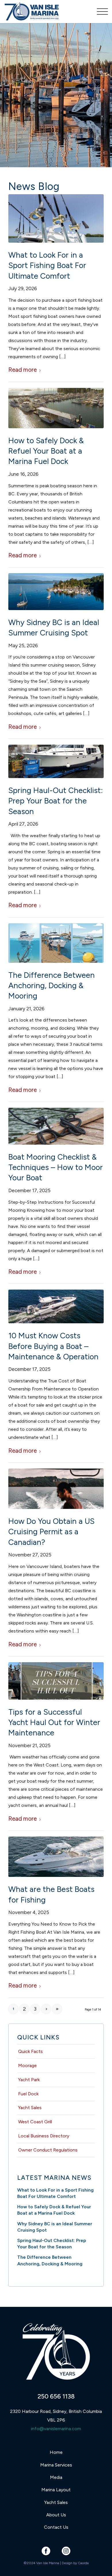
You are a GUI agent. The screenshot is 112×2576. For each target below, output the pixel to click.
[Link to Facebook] (46, 2551)
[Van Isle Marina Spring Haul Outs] (56, 761)
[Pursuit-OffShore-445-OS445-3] (56, 218)
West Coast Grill (35, 2122)
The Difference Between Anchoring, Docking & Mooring (52, 986)
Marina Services (56, 2465)
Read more (23, 370)
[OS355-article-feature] (56, 1857)
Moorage (27, 2065)
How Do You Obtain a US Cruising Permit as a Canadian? (51, 1532)
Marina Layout (56, 2490)
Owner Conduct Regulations (48, 2150)
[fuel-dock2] (56, 408)
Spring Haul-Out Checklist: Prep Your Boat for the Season (56, 801)
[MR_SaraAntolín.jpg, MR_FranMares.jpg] (56, 1489)
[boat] (56, 1306)
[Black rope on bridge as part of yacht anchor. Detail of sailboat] (56, 1126)
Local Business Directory (44, 2136)
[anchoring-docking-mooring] (56, 943)
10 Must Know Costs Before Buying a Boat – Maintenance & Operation (53, 1346)
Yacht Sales (30, 2108)
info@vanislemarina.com (56, 2429)
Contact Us (56, 2527)
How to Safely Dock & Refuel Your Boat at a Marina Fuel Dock (46, 451)
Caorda (83, 2563)
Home (56, 2452)
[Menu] (100, 12)
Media (56, 2477)
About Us (56, 2515)
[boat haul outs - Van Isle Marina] (56, 1681)
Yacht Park (29, 2080)
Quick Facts (30, 2051)
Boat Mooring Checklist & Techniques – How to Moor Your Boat (56, 1167)
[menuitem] (100, 12)
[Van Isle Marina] (46, 12)
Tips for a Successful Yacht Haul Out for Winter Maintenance (54, 1722)
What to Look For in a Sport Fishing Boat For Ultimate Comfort (47, 265)
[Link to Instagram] (66, 2551)
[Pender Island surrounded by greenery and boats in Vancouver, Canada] (56, 591)
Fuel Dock (28, 2094)
